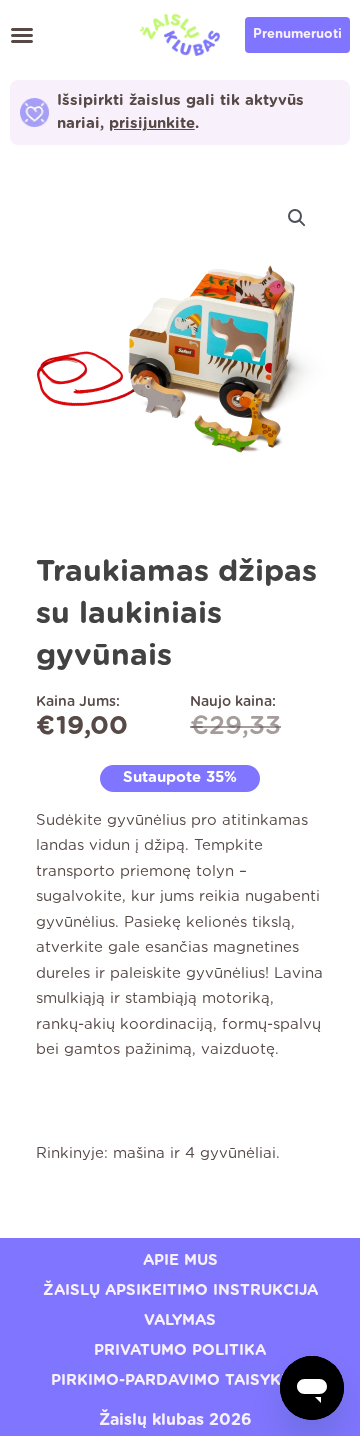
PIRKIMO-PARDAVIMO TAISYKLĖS (180, 1380)
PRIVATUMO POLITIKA (180, 1350)
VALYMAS (180, 1320)
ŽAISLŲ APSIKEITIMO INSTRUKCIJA (180, 1290)
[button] (22, 35)
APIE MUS (180, 1260)
